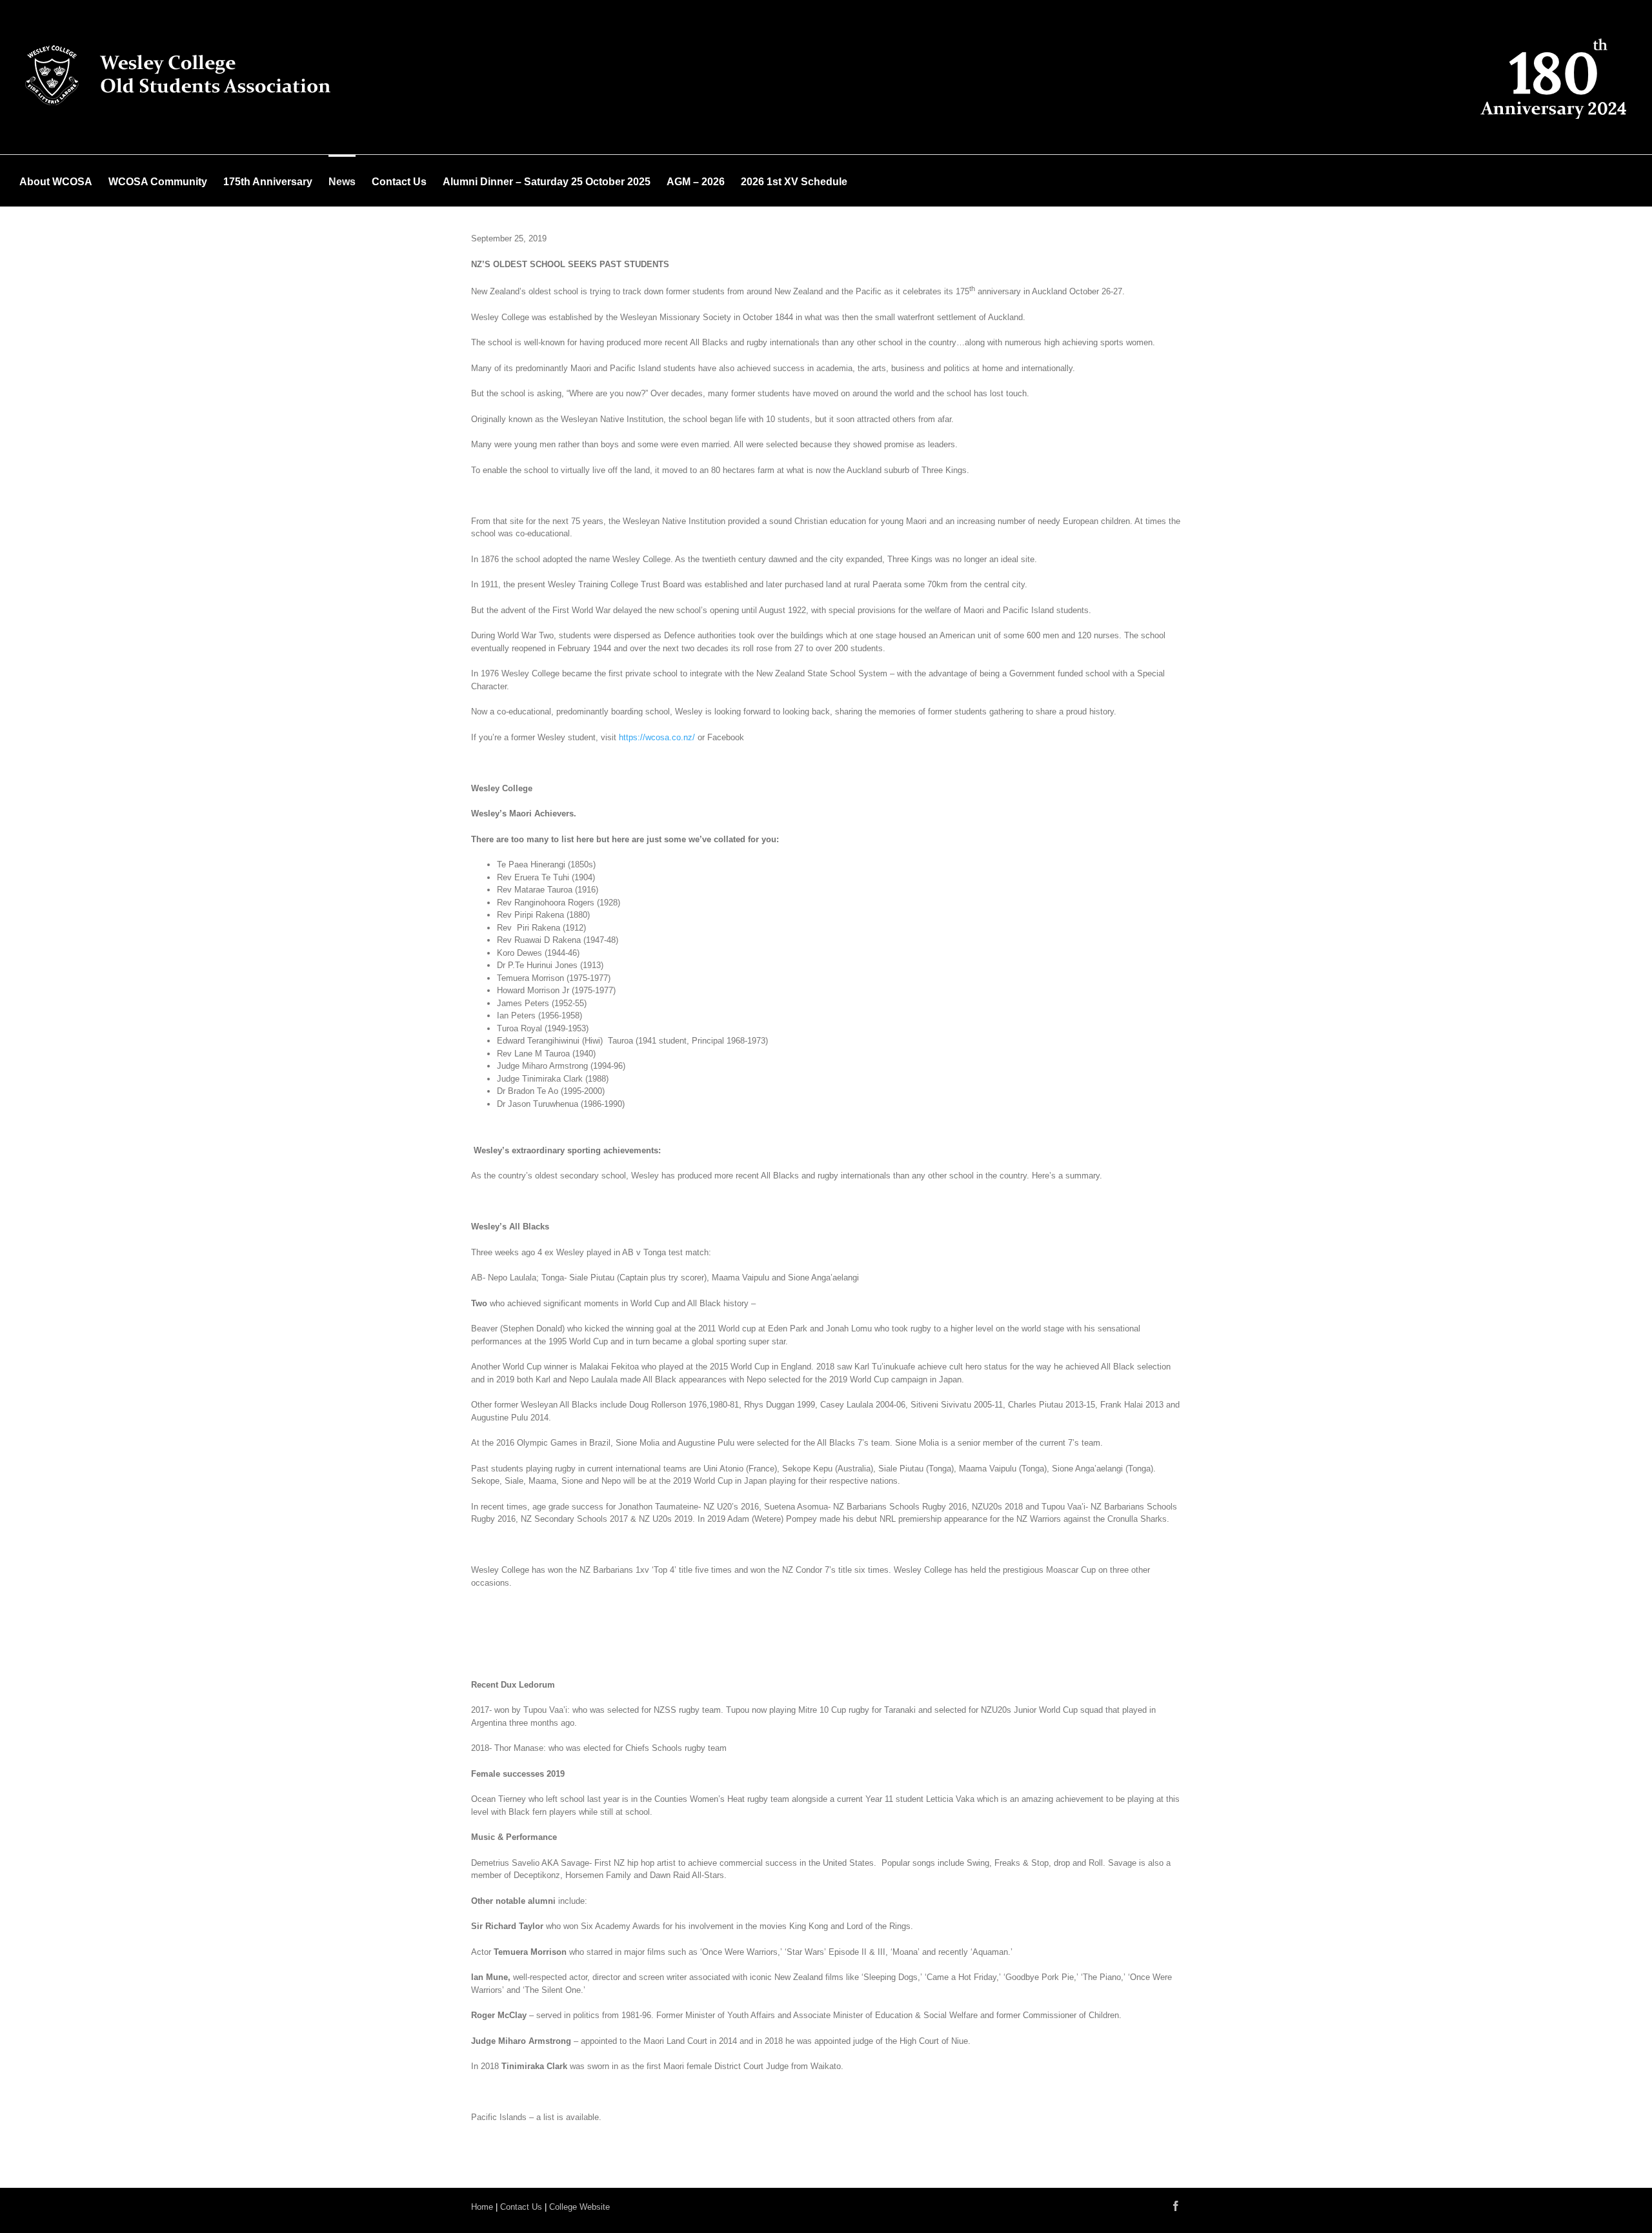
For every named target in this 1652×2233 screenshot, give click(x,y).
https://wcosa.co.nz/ (657, 737)
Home (482, 2207)
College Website (579, 2207)
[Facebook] (1176, 2206)
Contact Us (521, 2207)
